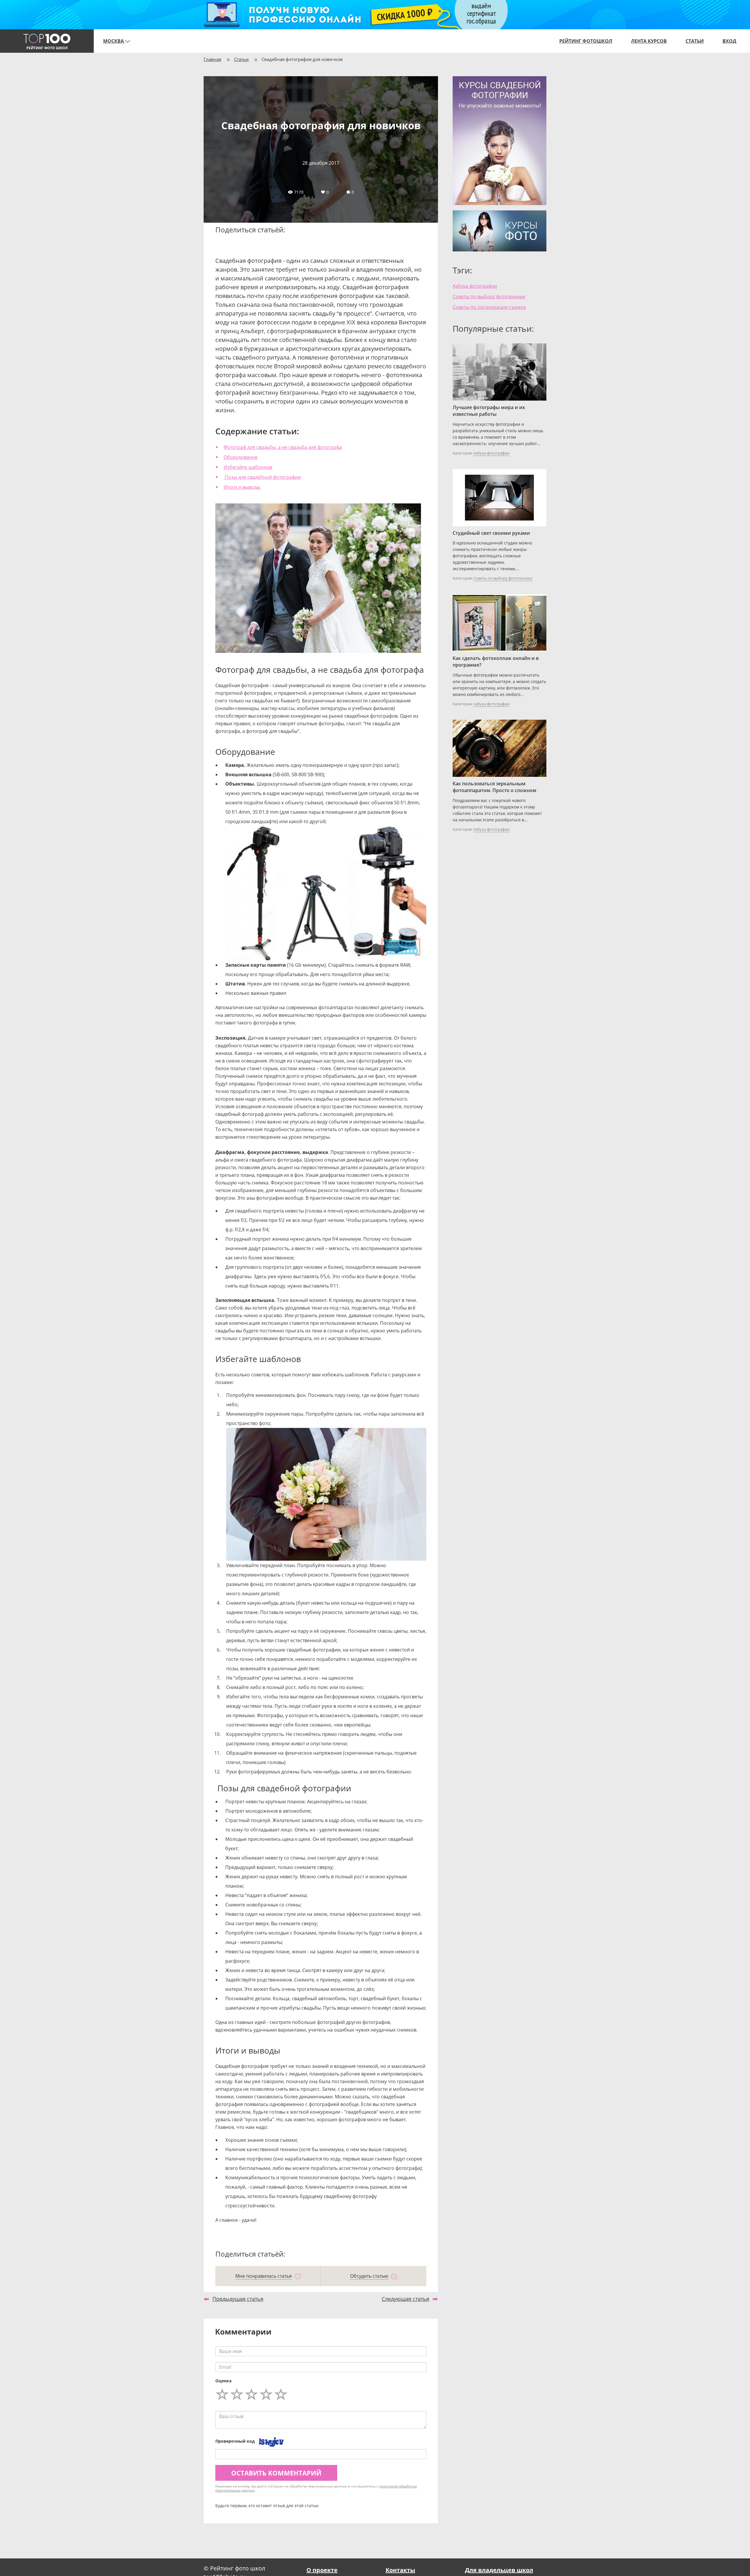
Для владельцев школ (499, 2570)
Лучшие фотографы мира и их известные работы (489, 411)
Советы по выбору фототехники (489, 297)
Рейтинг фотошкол (586, 41)
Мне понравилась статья (264, 2276)
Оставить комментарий (276, 2473)
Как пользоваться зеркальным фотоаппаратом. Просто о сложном (495, 787)
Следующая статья (405, 2299)
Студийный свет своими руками (491, 533)
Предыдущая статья (238, 2299)
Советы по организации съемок (489, 307)
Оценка (223, 2381)
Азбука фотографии (475, 286)
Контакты (400, 2570)
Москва (114, 41)
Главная (212, 59)
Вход (729, 41)
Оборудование (241, 457)
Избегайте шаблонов (248, 467)
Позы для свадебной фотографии (262, 477)
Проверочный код (235, 2441)
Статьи (695, 41)
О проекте (322, 2570)
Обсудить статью (369, 2276)
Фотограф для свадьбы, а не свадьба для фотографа (283, 447)
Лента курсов (649, 41)
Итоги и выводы (242, 487)
